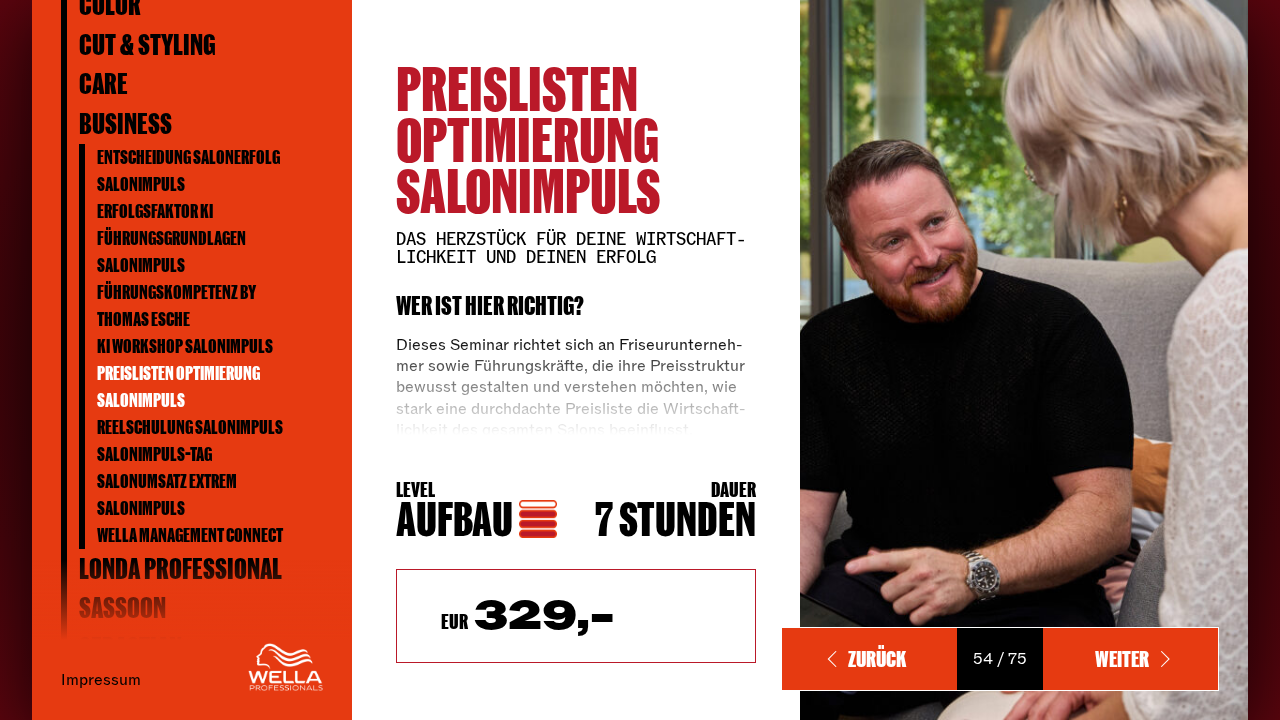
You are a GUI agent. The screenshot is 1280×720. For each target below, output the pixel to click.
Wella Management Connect (190, 535)
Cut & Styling (147, 44)
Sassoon (122, 607)
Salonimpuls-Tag (154, 454)
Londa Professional (180, 568)
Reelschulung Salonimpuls (190, 427)
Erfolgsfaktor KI (155, 211)
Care (103, 83)
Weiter (1122, 658)
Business (125, 123)
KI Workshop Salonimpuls (185, 346)
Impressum (101, 679)
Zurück (877, 658)
